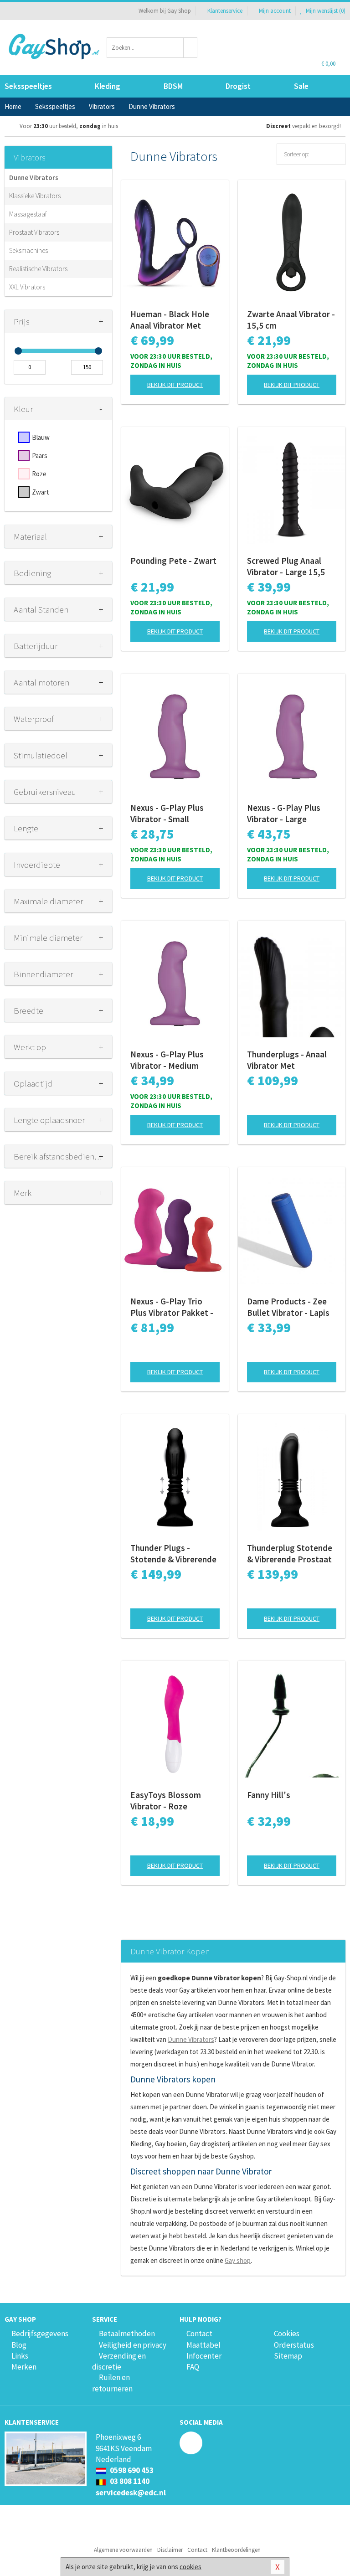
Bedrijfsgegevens (40, 2334)
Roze (39, 474)
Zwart (41, 492)
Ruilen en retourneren (112, 2383)
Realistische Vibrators (38, 269)
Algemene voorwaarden (123, 2550)
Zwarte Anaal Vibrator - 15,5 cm (291, 320)
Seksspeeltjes (28, 86)
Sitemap (288, 2356)
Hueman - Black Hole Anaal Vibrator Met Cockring (170, 320)
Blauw (41, 437)
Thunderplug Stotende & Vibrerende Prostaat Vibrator (290, 1554)
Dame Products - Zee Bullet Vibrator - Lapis (288, 1307)
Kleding (108, 86)
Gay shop (238, 2260)
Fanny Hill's (269, 1795)
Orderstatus (294, 2345)
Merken (24, 2367)
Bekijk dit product (175, 385)
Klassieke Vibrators (35, 196)
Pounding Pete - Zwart (173, 561)
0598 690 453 (131, 2470)
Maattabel (203, 2345)
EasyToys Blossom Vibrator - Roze (166, 1801)
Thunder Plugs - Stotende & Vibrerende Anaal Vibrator (173, 1554)
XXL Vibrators (27, 287)
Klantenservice (225, 11)
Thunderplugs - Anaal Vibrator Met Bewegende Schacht (287, 1060)
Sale (301, 86)
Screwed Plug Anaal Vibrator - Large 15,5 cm (286, 567)
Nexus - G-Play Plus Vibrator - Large (284, 813)
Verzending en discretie (119, 2361)
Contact (199, 2334)
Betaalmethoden (127, 2334)
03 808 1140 (129, 2481)
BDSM (173, 86)
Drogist (238, 86)
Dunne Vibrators (34, 178)
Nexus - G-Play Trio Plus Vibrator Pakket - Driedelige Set (172, 1307)
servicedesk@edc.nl (131, 2493)
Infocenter (204, 2356)
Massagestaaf (28, 214)
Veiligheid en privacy (133, 2345)
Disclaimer (170, 2550)
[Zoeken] (190, 48)
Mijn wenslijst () (325, 11)
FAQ (193, 2367)
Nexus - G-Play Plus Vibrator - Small (167, 813)
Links (20, 2356)
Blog (19, 2345)
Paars (40, 456)
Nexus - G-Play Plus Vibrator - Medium (167, 1060)
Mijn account (275, 11)
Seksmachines (28, 250)
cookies (190, 2567)
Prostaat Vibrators (34, 232)
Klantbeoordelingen (236, 2550)
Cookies (287, 2334)
